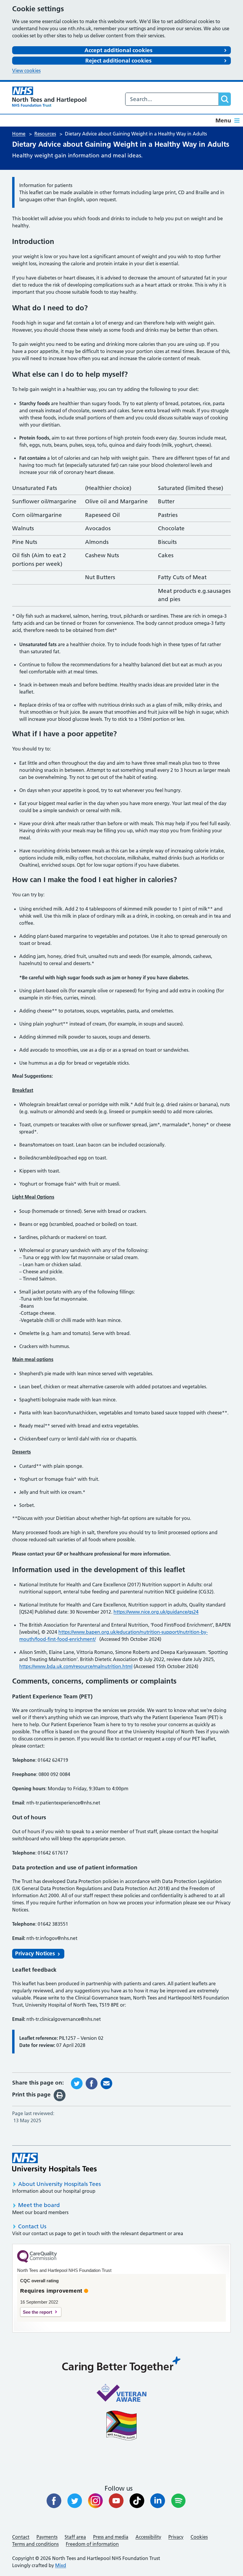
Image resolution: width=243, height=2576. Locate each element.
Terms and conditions (35, 2544)
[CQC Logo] (37, 2261)
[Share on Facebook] (92, 2083)
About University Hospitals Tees (59, 2184)
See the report (37, 2312)
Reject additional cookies (118, 61)
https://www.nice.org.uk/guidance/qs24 (156, 1612)
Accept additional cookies (118, 50)
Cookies (199, 2537)
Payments (47, 2537)
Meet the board (39, 2205)
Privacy (176, 2537)
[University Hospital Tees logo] (54, 2163)
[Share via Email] (106, 2083)
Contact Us (32, 2226)
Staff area (75, 2537)
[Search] (225, 99)
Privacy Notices (35, 1953)
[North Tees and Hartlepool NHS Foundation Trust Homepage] (49, 97)
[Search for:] (172, 99)
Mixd (61, 2565)
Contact (21, 2537)
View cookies (26, 71)
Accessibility (148, 2537)
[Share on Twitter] (77, 2083)
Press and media (111, 2537)
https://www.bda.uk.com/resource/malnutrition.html (76, 1666)
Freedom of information (92, 2544)
